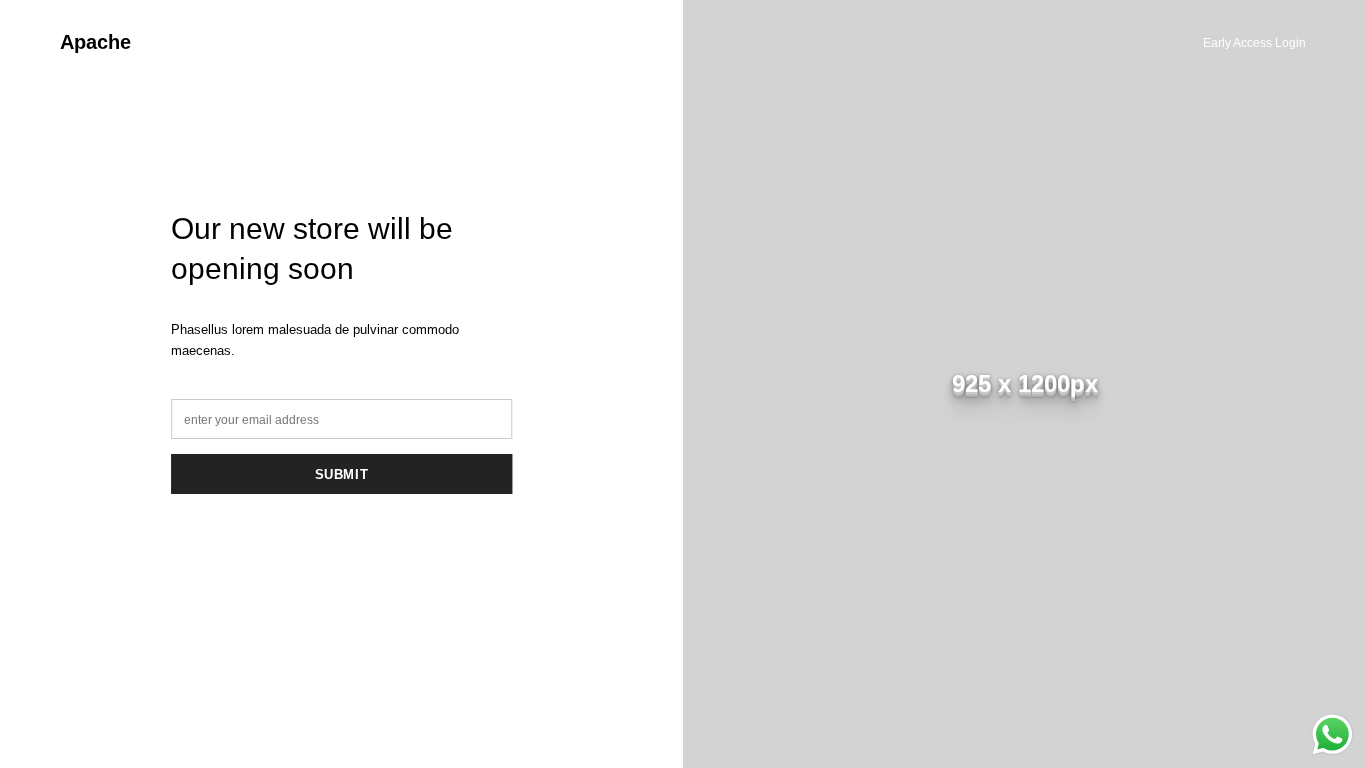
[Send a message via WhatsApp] (1332, 734)
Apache (95, 42)
